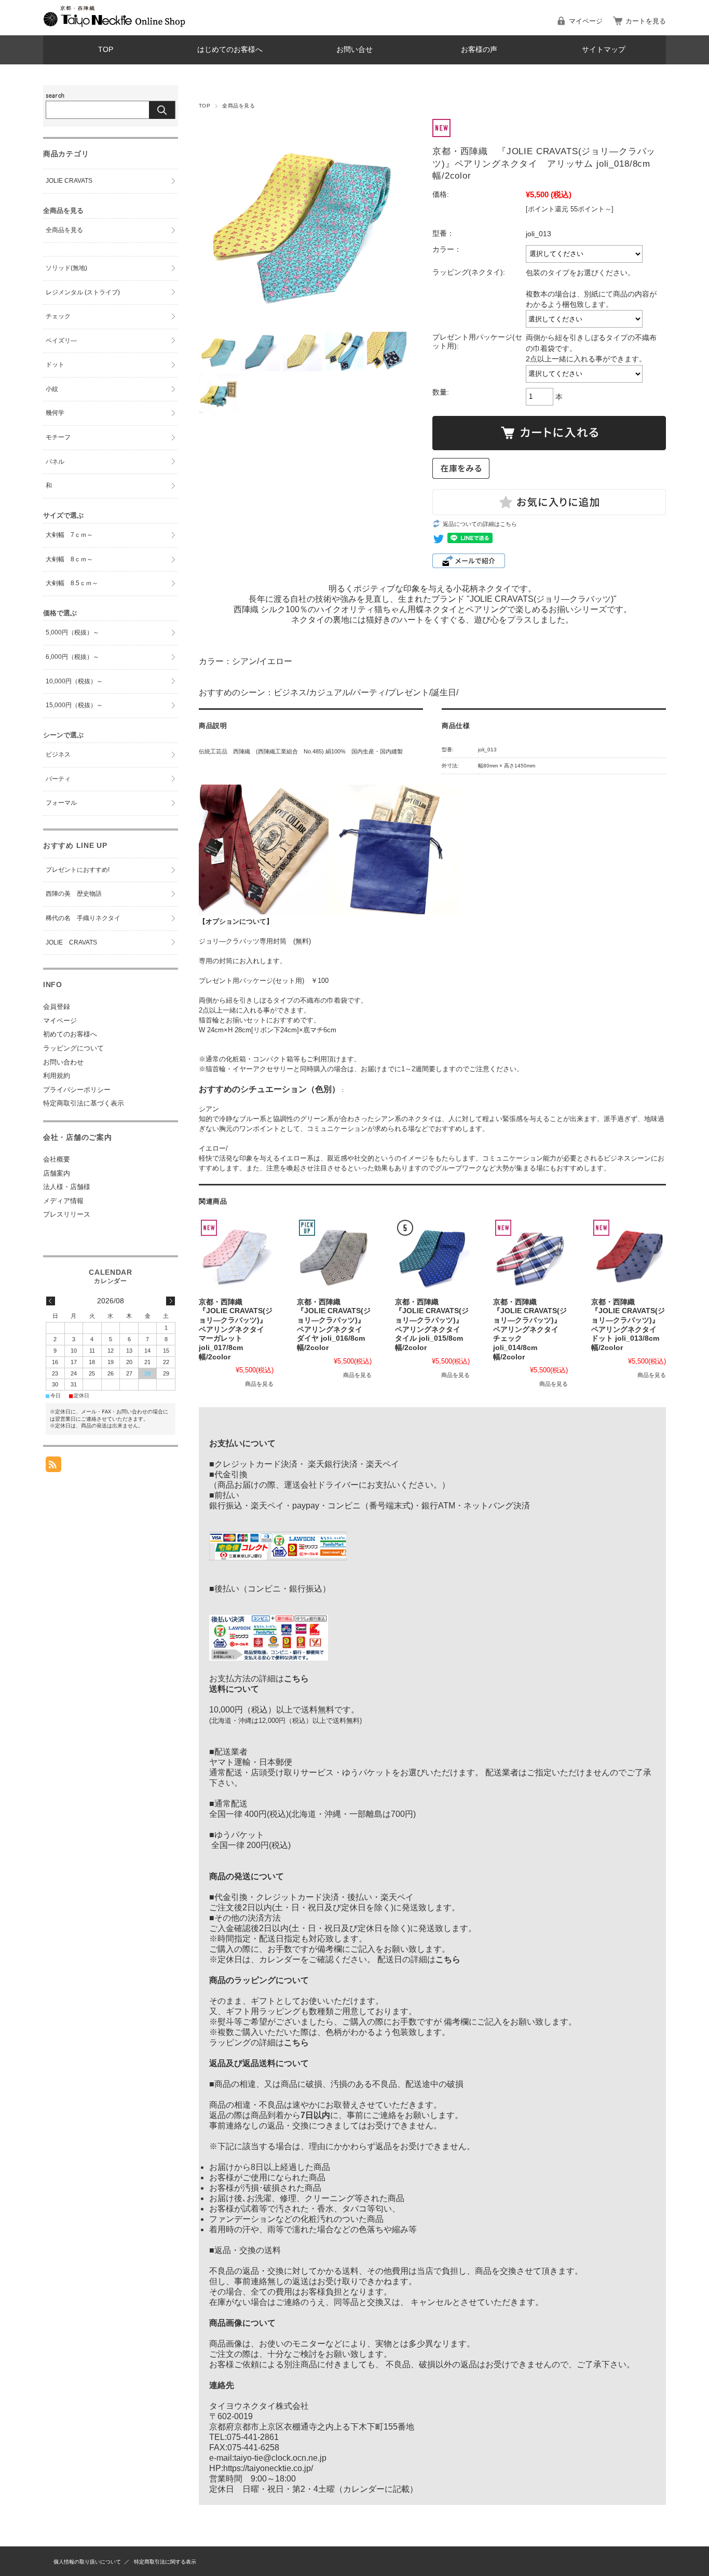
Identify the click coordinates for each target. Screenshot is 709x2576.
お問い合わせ (63, 1062)
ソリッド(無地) (66, 268)
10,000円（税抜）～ (74, 681)
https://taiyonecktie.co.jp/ (268, 2468)
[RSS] (53, 1467)
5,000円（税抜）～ (72, 632)
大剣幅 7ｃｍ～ (69, 535)
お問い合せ (354, 50)
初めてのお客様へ (70, 1034)
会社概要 (57, 1159)
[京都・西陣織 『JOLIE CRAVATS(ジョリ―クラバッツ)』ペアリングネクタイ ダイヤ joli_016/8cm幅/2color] (334, 1255)
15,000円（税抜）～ (74, 705)
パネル (55, 462)
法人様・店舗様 (67, 1187)
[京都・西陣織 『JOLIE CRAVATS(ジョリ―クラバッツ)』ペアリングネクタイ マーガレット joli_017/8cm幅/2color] (236, 1255)
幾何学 (55, 413)
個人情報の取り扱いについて (87, 2562)
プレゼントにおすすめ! (78, 870)
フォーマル (61, 803)
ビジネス (58, 754)
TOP (106, 50)
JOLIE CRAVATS (69, 181)
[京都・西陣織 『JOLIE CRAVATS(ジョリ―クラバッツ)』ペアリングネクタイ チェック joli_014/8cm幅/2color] (530, 1255)
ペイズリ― (61, 341)
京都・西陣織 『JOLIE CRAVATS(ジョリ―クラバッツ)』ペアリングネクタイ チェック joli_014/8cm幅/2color (530, 1330)
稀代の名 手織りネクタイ (83, 918)
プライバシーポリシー (77, 1090)
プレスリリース (67, 1214)
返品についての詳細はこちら (480, 524)
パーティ (58, 779)
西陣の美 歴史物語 (74, 894)
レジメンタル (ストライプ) (83, 292)
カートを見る (646, 21)
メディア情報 (63, 1201)
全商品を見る (238, 106)
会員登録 (57, 1007)
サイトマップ (604, 50)
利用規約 (57, 1076)
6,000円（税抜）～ (72, 657)
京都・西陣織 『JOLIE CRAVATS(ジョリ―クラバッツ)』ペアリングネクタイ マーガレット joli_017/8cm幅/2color (236, 1330)
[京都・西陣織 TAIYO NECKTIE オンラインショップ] (114, 24)
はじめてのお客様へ (230, 50)
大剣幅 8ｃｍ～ (69, 559)
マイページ (586, 21)
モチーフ (58, 437)
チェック (58, 316)
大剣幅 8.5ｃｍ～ (72, 583)
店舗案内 (57, 1173)
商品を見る (259, 1384)
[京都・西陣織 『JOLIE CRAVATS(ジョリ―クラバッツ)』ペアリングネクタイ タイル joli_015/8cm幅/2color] (432, 1255)
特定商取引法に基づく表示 (84, 1103)
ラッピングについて (73, 1048)
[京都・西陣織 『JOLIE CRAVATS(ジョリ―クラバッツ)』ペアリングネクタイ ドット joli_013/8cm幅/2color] (629, 1255)
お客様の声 (479, 50)
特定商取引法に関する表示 (165, 2562)
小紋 (52, 389)
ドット (55, 365)
